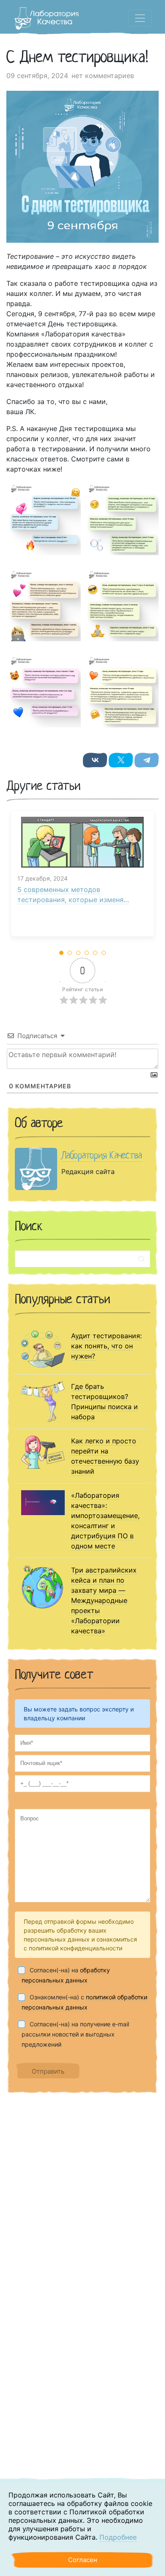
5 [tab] (96, 953)
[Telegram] (147, 760)
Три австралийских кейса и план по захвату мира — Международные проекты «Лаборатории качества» (104, 1600)
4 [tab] (87, 953)
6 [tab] (104, 953)
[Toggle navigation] (140, 18)
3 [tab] (79, 953)
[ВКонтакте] (95, 760)
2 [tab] (70, 953)
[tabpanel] (82, 878)
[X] (121, 760)
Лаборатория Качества (102, 1155)
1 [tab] (62, 953)
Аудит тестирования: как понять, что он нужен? (106, 1346)
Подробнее (118, 2537)
